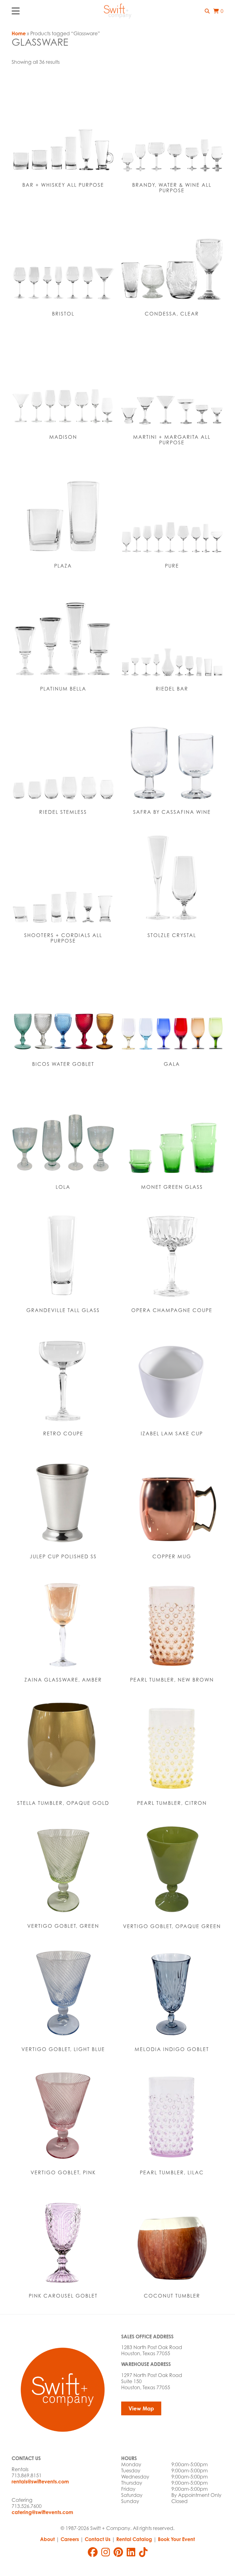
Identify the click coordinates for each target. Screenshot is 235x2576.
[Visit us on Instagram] (106, 2552)
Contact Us (98, 2539)
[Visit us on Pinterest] (118, 2552)
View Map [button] (141, 2408)
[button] (207, 11)
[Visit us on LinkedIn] (131, 2552)
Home (19, 33)
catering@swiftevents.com (42, 2512)
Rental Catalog (134, 2539)
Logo (117, 11)
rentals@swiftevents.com (40, 2482)
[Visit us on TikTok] (143, 2552)
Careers (70, 2539)
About (47, 2539)
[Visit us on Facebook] (93, 2552)
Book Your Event (176, 2539)
